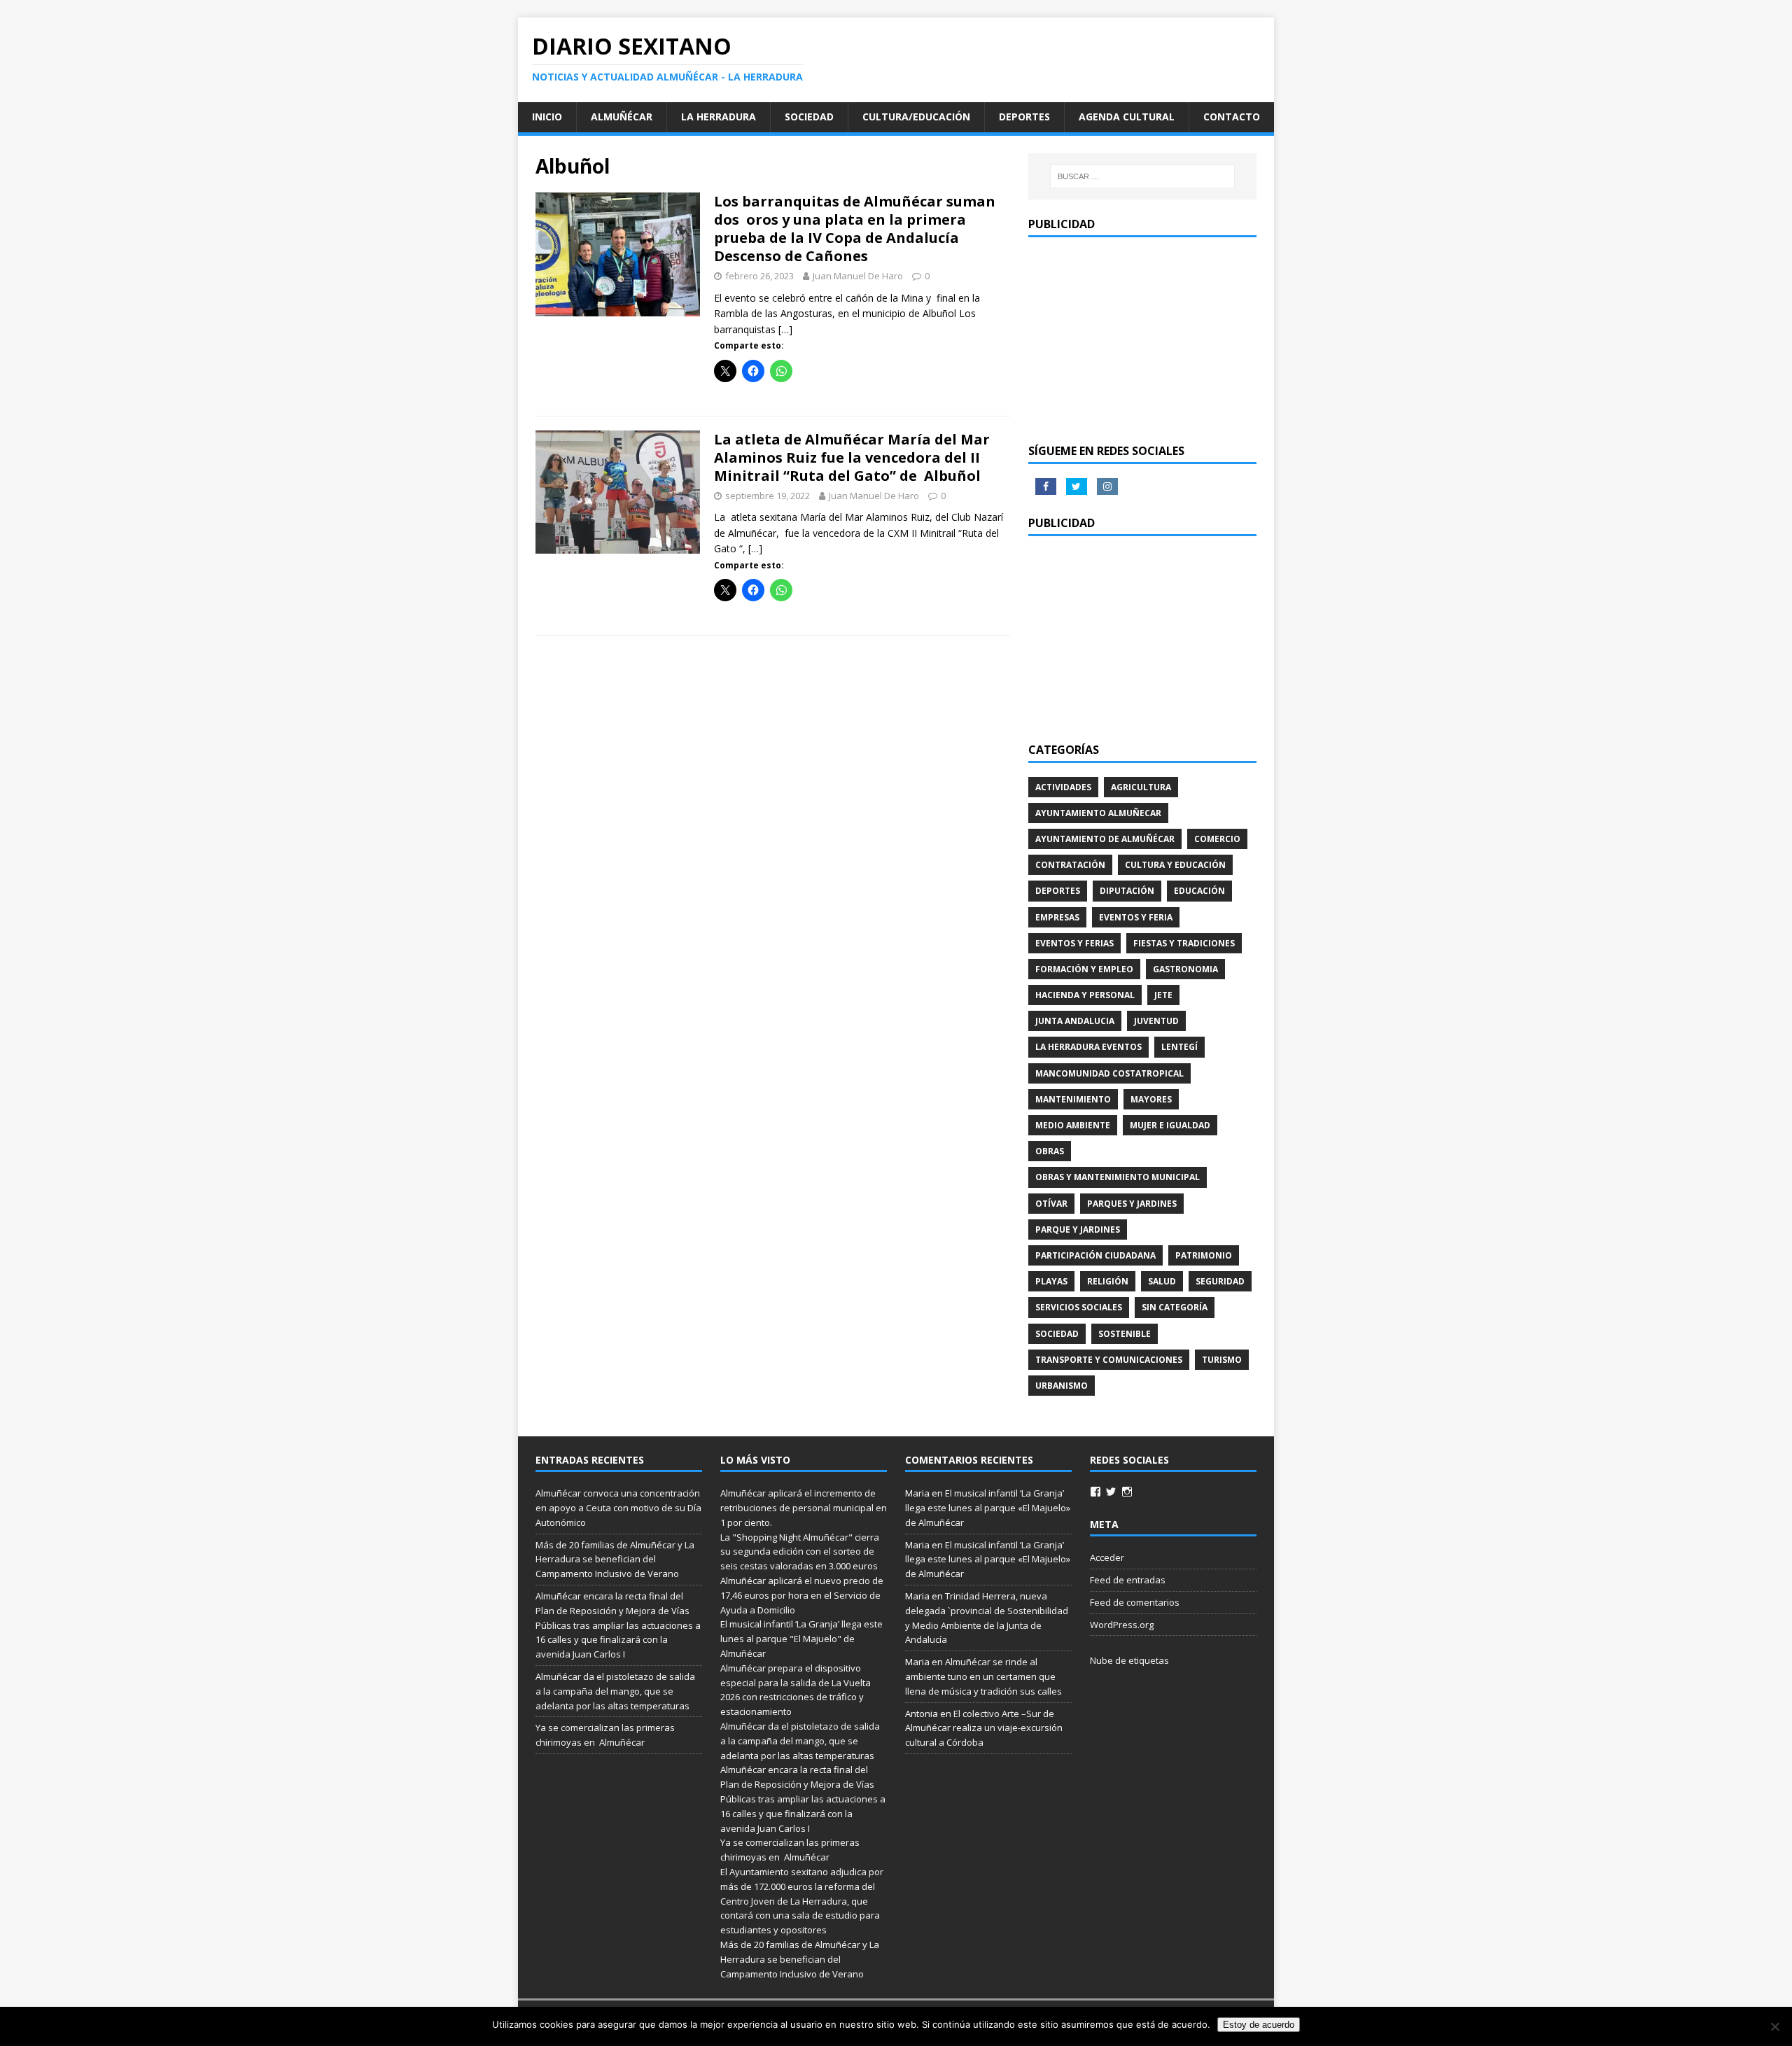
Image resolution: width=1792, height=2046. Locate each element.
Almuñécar (622, 117)
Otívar (1051, 1204)
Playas (1051, 1281)
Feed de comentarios (1135, 1602)
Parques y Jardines (1132, 1204)
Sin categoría (1175, 1307)
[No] (1774, 2026)
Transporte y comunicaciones (1109, 1360)
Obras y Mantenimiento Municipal (1118, 1177)
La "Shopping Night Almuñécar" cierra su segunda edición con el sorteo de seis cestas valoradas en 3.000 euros (800, 1552)
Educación (1199, 891)
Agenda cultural (1127, 117)
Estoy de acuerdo (1259, 2025)
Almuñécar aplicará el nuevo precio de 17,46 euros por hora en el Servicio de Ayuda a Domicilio (802, 1595)
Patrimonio (1204, 1255)
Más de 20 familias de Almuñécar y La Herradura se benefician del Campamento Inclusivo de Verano (615, 1560)
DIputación (1127, 891)
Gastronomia (1185, 969)
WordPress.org (1122, 1625)
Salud (1162, 1281)
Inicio (547, 117)
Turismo (1222, 1360)
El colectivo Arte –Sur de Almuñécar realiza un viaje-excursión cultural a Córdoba (984, 1728)
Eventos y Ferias (1074, 943)
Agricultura (1141, 787)
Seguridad (1220, 1281)
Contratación (1070, 865)
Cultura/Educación (916, 117)
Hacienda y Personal (1085, 995)
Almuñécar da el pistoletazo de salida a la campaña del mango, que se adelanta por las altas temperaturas (615, 1691)
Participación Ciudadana (1095, 1255)
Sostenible (1125, 1334)
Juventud (1156, 1021)
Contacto (1232, 117)
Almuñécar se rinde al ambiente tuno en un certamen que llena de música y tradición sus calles (983, 1676)
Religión (1108, 1281)
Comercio (1217, 839)
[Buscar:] (1142, 176)
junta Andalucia (1075, 1021)
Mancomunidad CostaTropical (1109, 1073)
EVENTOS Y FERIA (1136, 917)
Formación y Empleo (1084, 969)
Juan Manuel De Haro (858, 276)
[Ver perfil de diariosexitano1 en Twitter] (1111, 1492)
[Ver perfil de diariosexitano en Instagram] (1127, 1492)
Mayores (1151, 1099)
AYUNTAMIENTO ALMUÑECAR (1098, 813)
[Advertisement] (1142, 339)
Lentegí (1179, 1047)
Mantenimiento (1073, 1099)
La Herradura (719, 117)
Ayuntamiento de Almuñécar (1105, 839)
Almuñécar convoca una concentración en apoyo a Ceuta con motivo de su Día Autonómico (618, 1508)
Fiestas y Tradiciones (1184, 943)
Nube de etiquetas (1129, 1660)
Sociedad (809, 117)
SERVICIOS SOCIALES (1079, 1307)
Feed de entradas (1128, 1580)
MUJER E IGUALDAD (1170, 1125)
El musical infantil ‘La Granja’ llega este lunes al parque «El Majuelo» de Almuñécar (988, 1508)
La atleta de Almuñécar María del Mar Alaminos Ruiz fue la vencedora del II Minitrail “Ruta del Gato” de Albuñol (852, 457)
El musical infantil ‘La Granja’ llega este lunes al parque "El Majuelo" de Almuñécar (801, 1639)
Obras (1050, 1151)
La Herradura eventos (1088, 1047)
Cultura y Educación (1175, 865)
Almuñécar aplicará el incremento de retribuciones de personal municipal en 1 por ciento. (804, 1508)
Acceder (1107, 1557)
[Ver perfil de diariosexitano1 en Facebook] (1095, 1492)
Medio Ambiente (1073, 1125)
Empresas (1057, 917)
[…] (785, 329)
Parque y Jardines (1078, 1229)
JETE (1163, 995)
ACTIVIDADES (1063, 787)
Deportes (1024, 117)
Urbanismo (1062, 1386)
